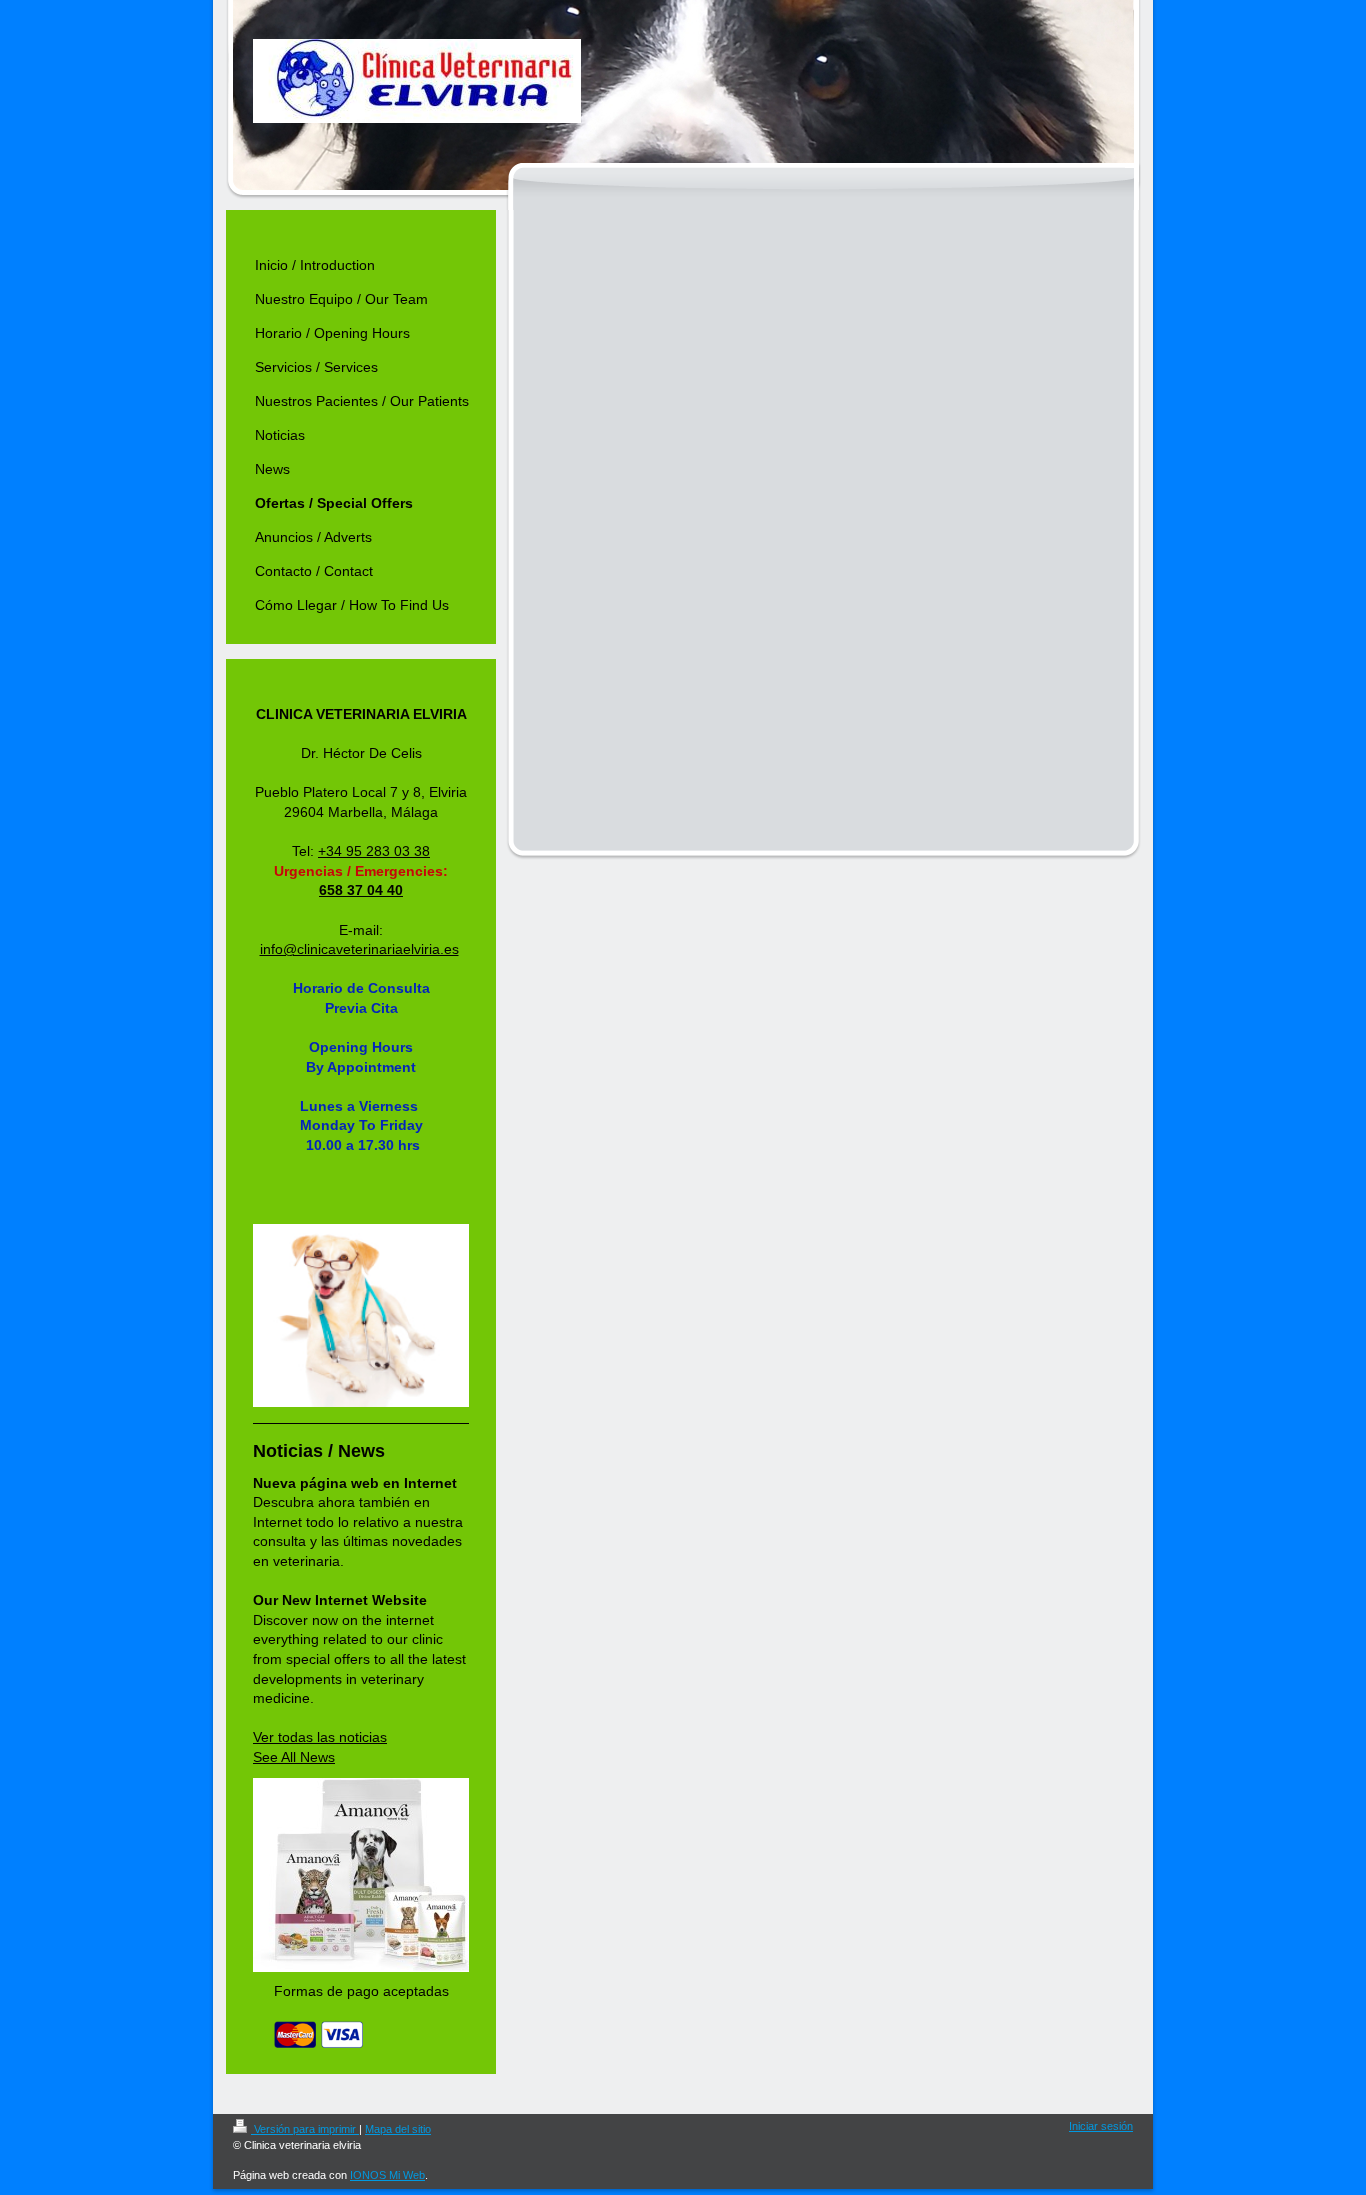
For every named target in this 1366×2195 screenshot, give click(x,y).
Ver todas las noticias (320, 1737)
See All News (294, 1757)
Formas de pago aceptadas (361, 1991)
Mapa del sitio (398, 2129)
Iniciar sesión (1101, 2126)
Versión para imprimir (305, 2129)
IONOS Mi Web (387, 2175)
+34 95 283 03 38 (374, 851)
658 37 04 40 (361, 890)
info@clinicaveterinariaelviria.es (359, 949)
